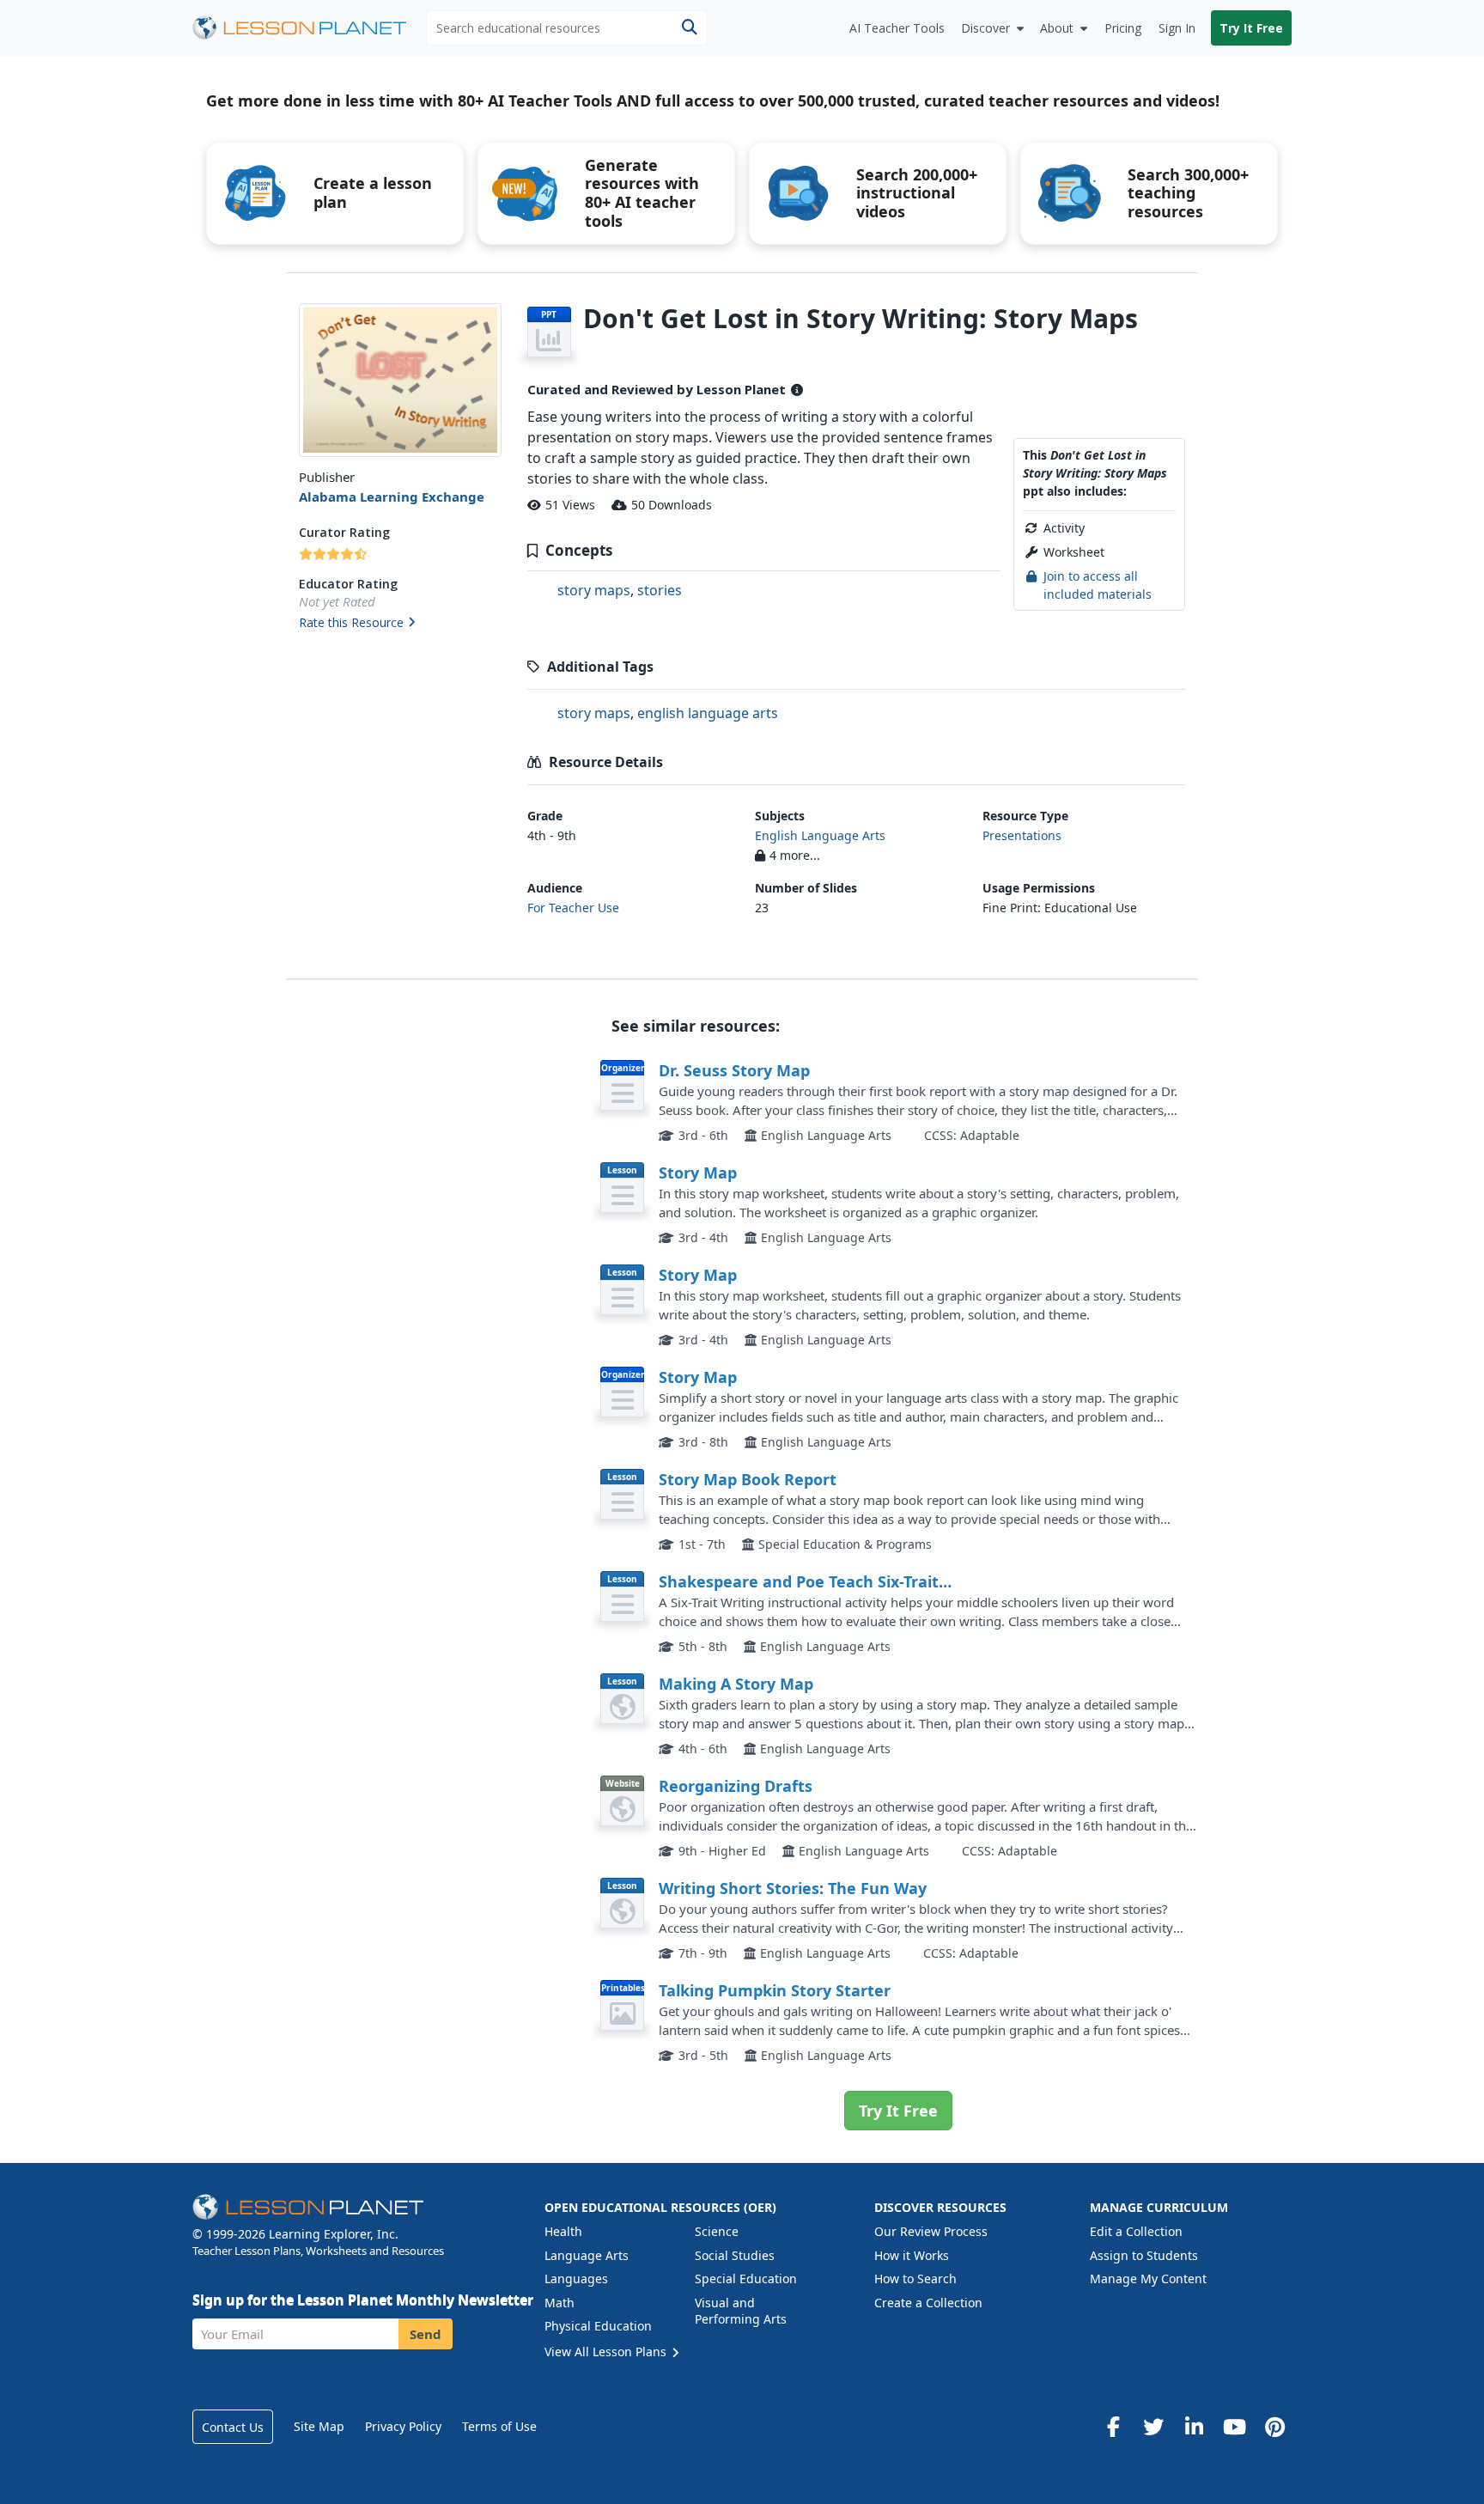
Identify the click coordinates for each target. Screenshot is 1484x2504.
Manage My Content (1148, 2279)
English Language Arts (820, 835)
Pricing (1123, 28)
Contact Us (233, 2427)
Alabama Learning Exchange (392, 497)
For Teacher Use (573, 908)
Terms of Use (499, 2426)
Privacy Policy (403, 2426)
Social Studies (735, 2255)
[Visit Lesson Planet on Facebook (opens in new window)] (1113, 2427)
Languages (576, 2279)
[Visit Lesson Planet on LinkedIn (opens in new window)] (1194, 2427)
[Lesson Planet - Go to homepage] (309, 28)
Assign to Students (1144, 2255)
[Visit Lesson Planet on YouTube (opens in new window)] (1234, 2427)
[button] (400, 624)
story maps (594, 590)
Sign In (1177, 28)
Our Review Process (931, 2231)
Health (563, 2231)
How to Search (915, 2279)
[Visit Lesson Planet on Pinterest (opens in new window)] (1274, 2427)
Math (560, 2303)
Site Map (319, 2426)
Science (717, 2231)
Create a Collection (928, 2303)
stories (660, 590)
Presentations (1022, 835)
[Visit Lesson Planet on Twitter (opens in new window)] (1153, 2427)
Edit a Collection (1136, 2231)
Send (426, 2334)
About (1057, 28)
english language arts (708, 713)
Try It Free (1251, 28)
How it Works (912, 2255)
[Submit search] (689, 28)
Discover (985, 28)
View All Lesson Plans (607, 2352)
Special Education (746, 2279)
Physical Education (598, 2326)
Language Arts (587, 2255)
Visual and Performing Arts (741, 2311)
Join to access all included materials (1098, 585)
